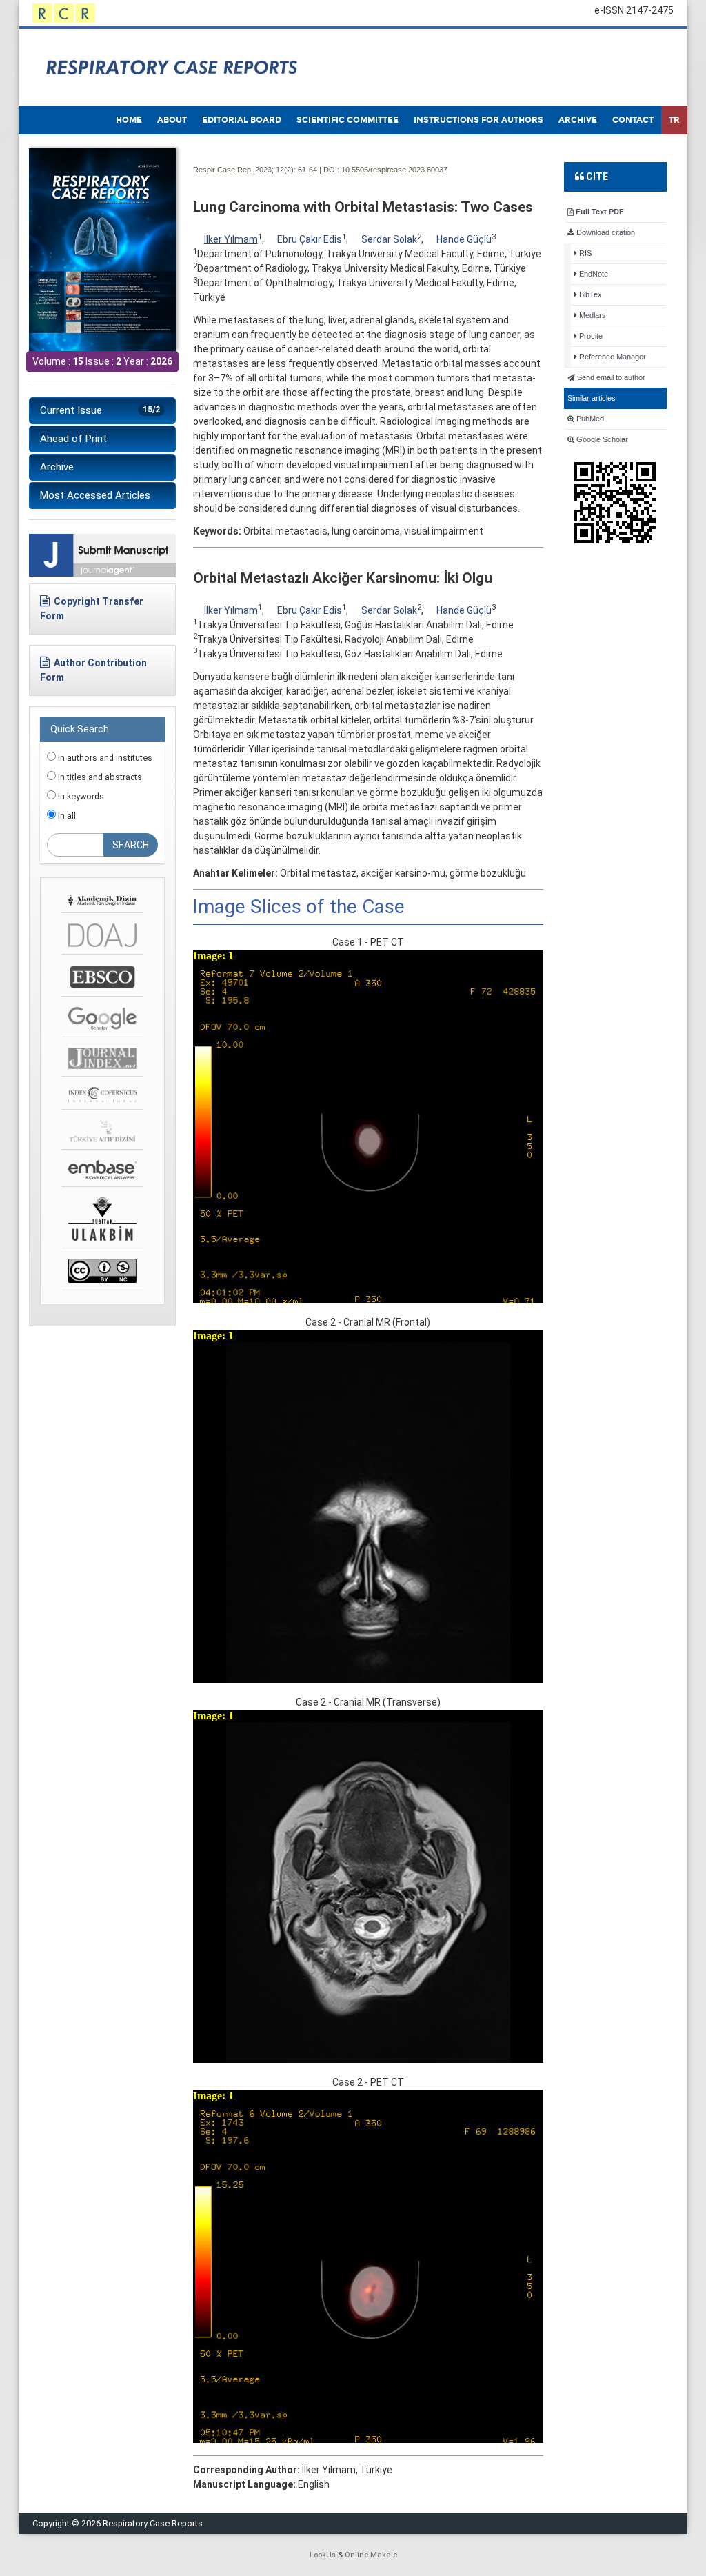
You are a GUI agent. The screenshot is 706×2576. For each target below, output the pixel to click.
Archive (57, 467)
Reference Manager (612, 357)
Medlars (592, 315)
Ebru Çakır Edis (310, 239)
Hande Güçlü (464, 239)
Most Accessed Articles (95, 495)
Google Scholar (601, 439)
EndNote (593, 274)
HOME (129, 120)
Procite (590, 336)
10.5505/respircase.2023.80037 (394, 170)
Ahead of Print (73, 439)
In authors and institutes (104, 758)
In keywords (80, 796)
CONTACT (633, 120)
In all (66, 816)
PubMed (589, 419)
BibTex (589, 294)
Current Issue (100, 410)
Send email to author (610, 377)
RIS (584, 253)
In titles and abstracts (99, 777)
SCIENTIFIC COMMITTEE (347, 120)
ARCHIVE (578, 120)
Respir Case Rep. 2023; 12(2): (244, 170)
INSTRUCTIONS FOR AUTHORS (478, 120)
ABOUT (172, 120)
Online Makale (371, 2555)
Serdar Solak (389, 239)
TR (674, 120)
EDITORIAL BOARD (242, 120)
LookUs (323, 2555)
